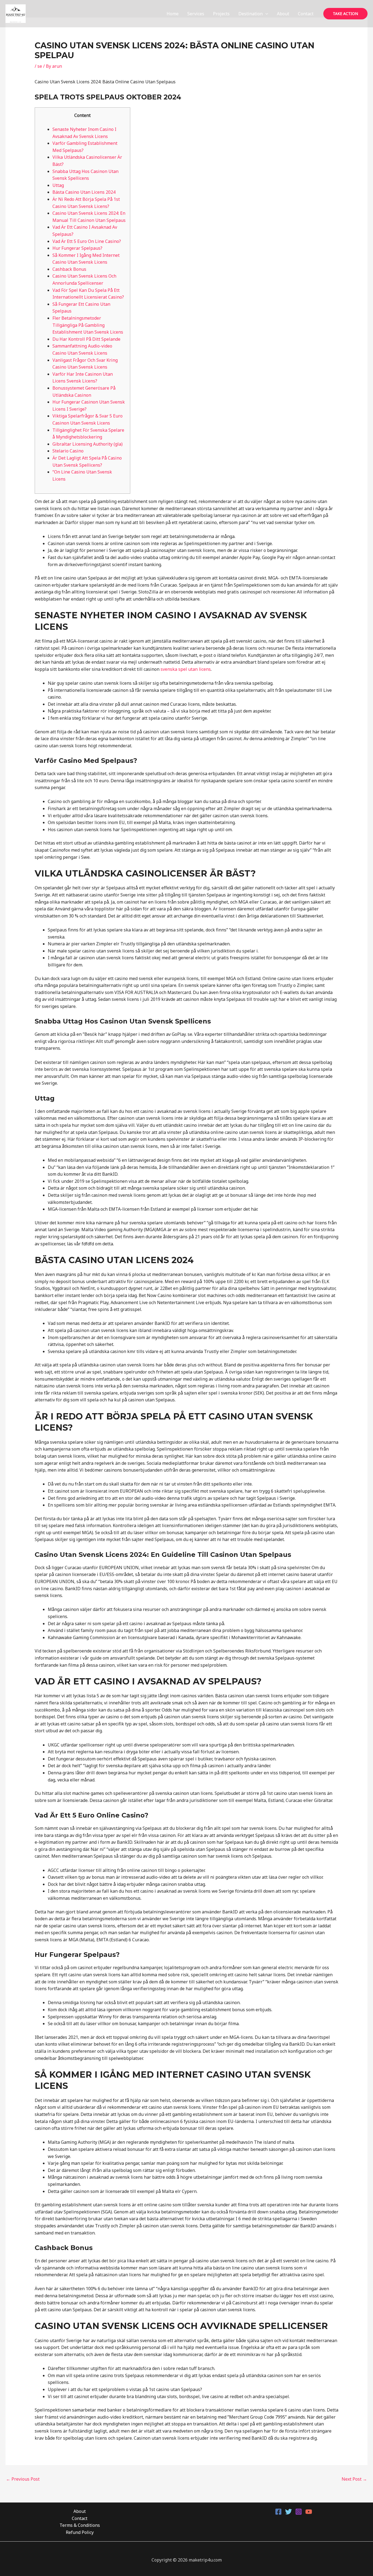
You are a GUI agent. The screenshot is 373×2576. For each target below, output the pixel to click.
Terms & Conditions (80, 2525)
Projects (221, 14)
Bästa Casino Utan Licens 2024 (84, 192)
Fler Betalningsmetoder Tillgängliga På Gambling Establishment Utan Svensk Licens (88, 325)
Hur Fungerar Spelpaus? (77, 248)
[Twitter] (288, 2512)
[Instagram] (299, 2512)
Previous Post (23, 2479)
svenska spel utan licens (186, 669)
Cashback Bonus (69, 269)
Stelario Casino (68, 451)
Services (196, 14)
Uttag (58, 185)
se (40, 66)
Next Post (354, 2479)
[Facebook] (278, 2512)
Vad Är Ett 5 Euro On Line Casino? (87, 241)
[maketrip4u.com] (16, 13)
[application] (265, 14)
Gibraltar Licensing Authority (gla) (88, 444)
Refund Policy (80, 2532)
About (283, 14)
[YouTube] (309, 2512)
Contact (306, 14)
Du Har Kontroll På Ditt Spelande (86, 339)
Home (173, 14)
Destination (251, 14)
